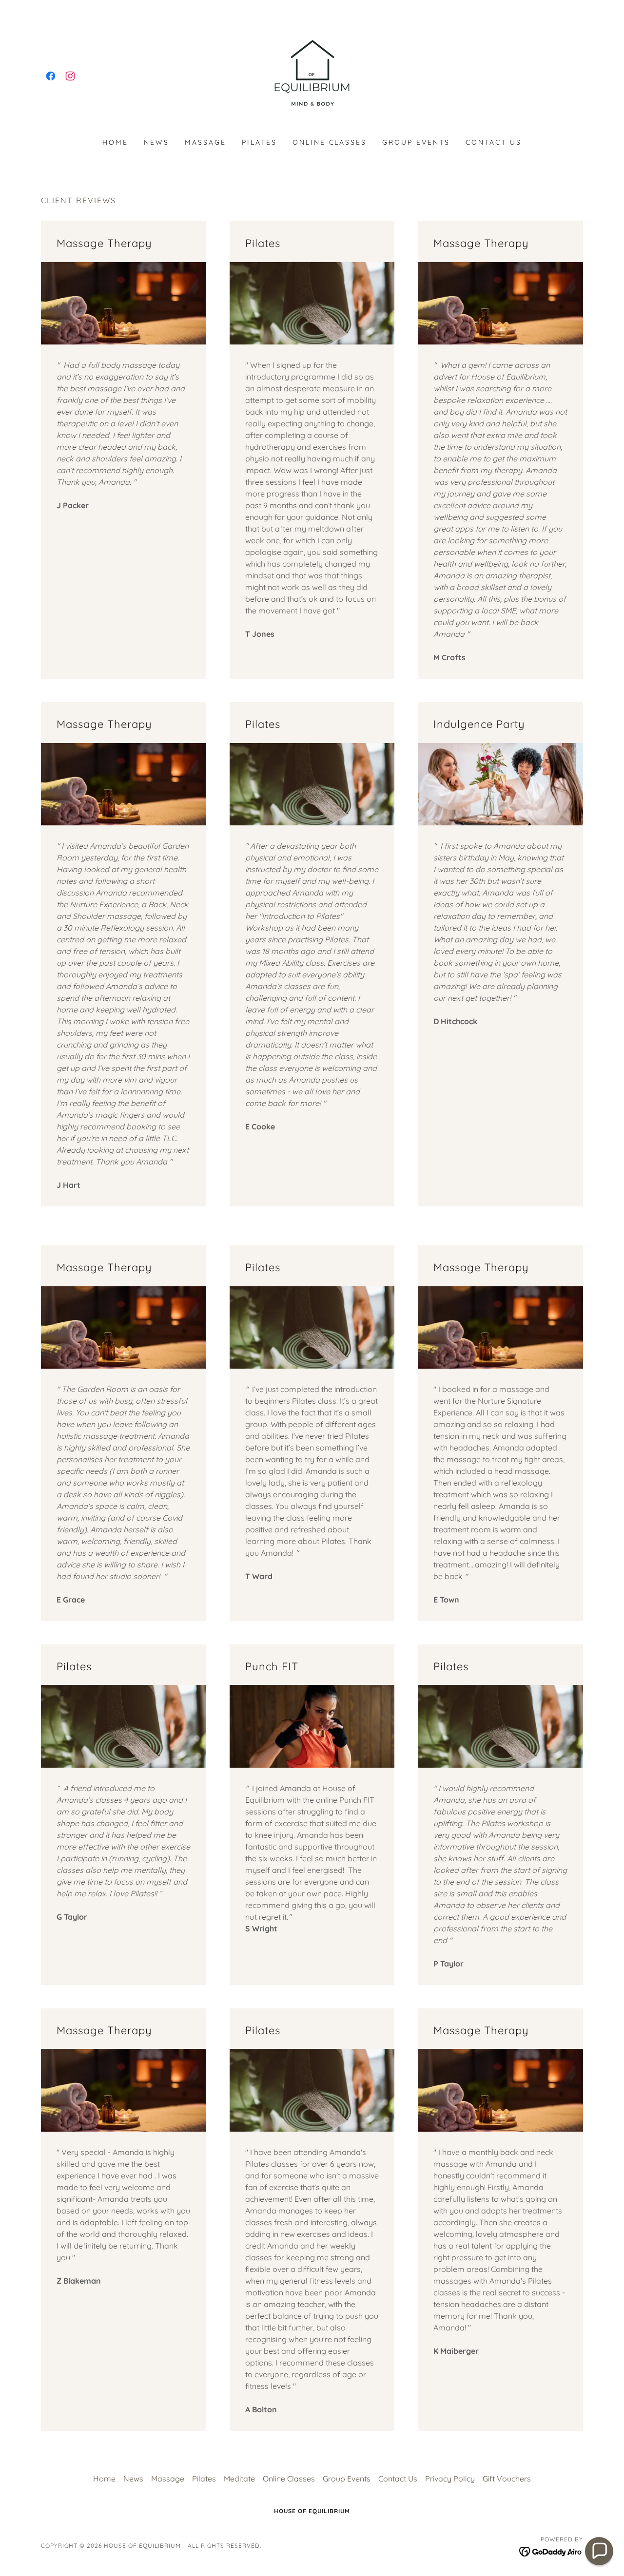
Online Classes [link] (330, 142)
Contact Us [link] (494, 142)
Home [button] (104, 2479)
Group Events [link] (416, 142)
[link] (51, 76)
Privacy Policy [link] (450, 2479)
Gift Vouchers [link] (507, 2479)
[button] (599, 2551)
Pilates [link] (259, 142)
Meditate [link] (239, 2479)
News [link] (156, 142)
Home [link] (115, 142)
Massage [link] (205, 142)
